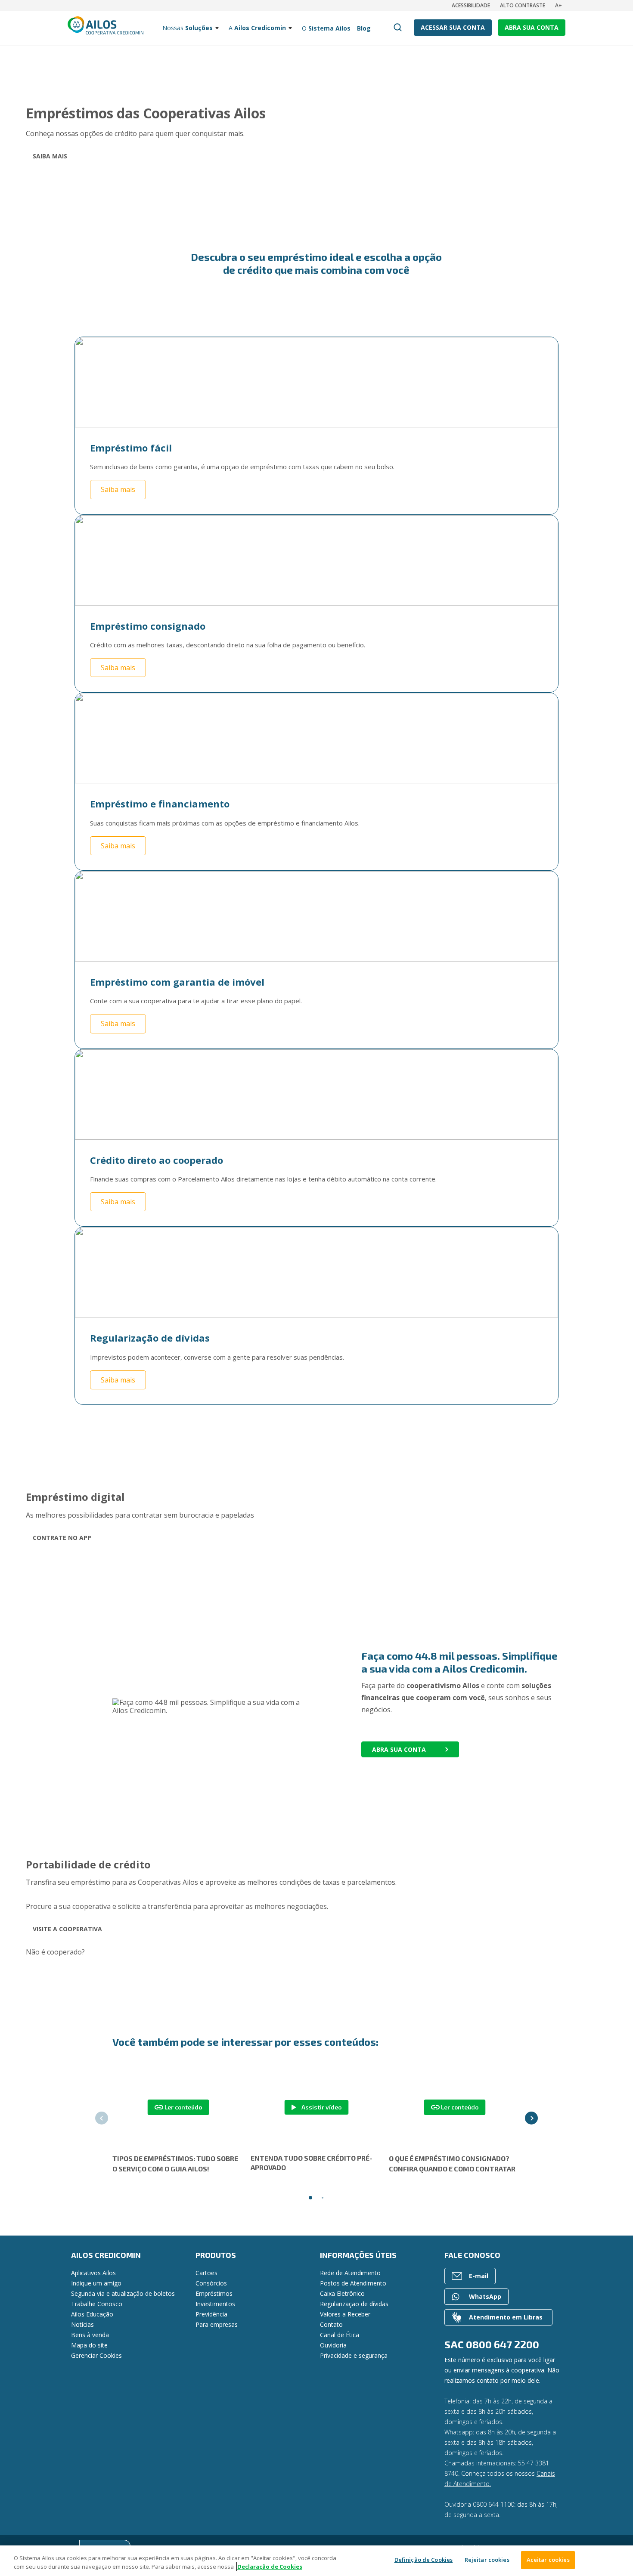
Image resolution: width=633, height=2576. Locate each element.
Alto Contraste (523, 5)
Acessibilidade (471, 5)
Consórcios (211, 2283)
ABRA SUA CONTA (532, 27)
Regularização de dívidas (354, 2304)
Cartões (206, 2273)
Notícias (82, 2324)
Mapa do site (89, 2345)
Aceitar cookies (548, 2560)
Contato (331, 2324)
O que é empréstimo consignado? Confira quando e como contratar (452, 2163)
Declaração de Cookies (270, 2567)
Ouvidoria (333, 2345)
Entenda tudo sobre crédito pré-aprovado (312, 2163)
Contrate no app (62, 1538)
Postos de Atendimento (353, 2283)
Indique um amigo (96, 2283)
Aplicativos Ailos (93, 2273)
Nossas (188, 28)
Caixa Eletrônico (342, 2293)
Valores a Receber (345, 2314)
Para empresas (217, 2324)
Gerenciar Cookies (96, 2355)
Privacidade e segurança (354, 2355)
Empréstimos (214, 2293)
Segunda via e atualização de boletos (123, 2293)
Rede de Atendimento (350, 2273)
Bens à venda (90, 2335)
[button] (102, 2118)
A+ (559, 5)
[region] (316, 2561)
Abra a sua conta (115, 1952)
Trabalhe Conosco (97, 2304)
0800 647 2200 (503, 2344)
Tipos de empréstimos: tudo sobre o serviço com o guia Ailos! (175, 2163)
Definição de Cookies (424, 2560)
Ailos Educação (92, 2314)
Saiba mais (50, 156)
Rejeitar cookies (487, 2560)
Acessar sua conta (453, 27)
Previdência (211, 2314)
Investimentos (215, 2304)
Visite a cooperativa (67, 1929)
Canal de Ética (340, 2335)
